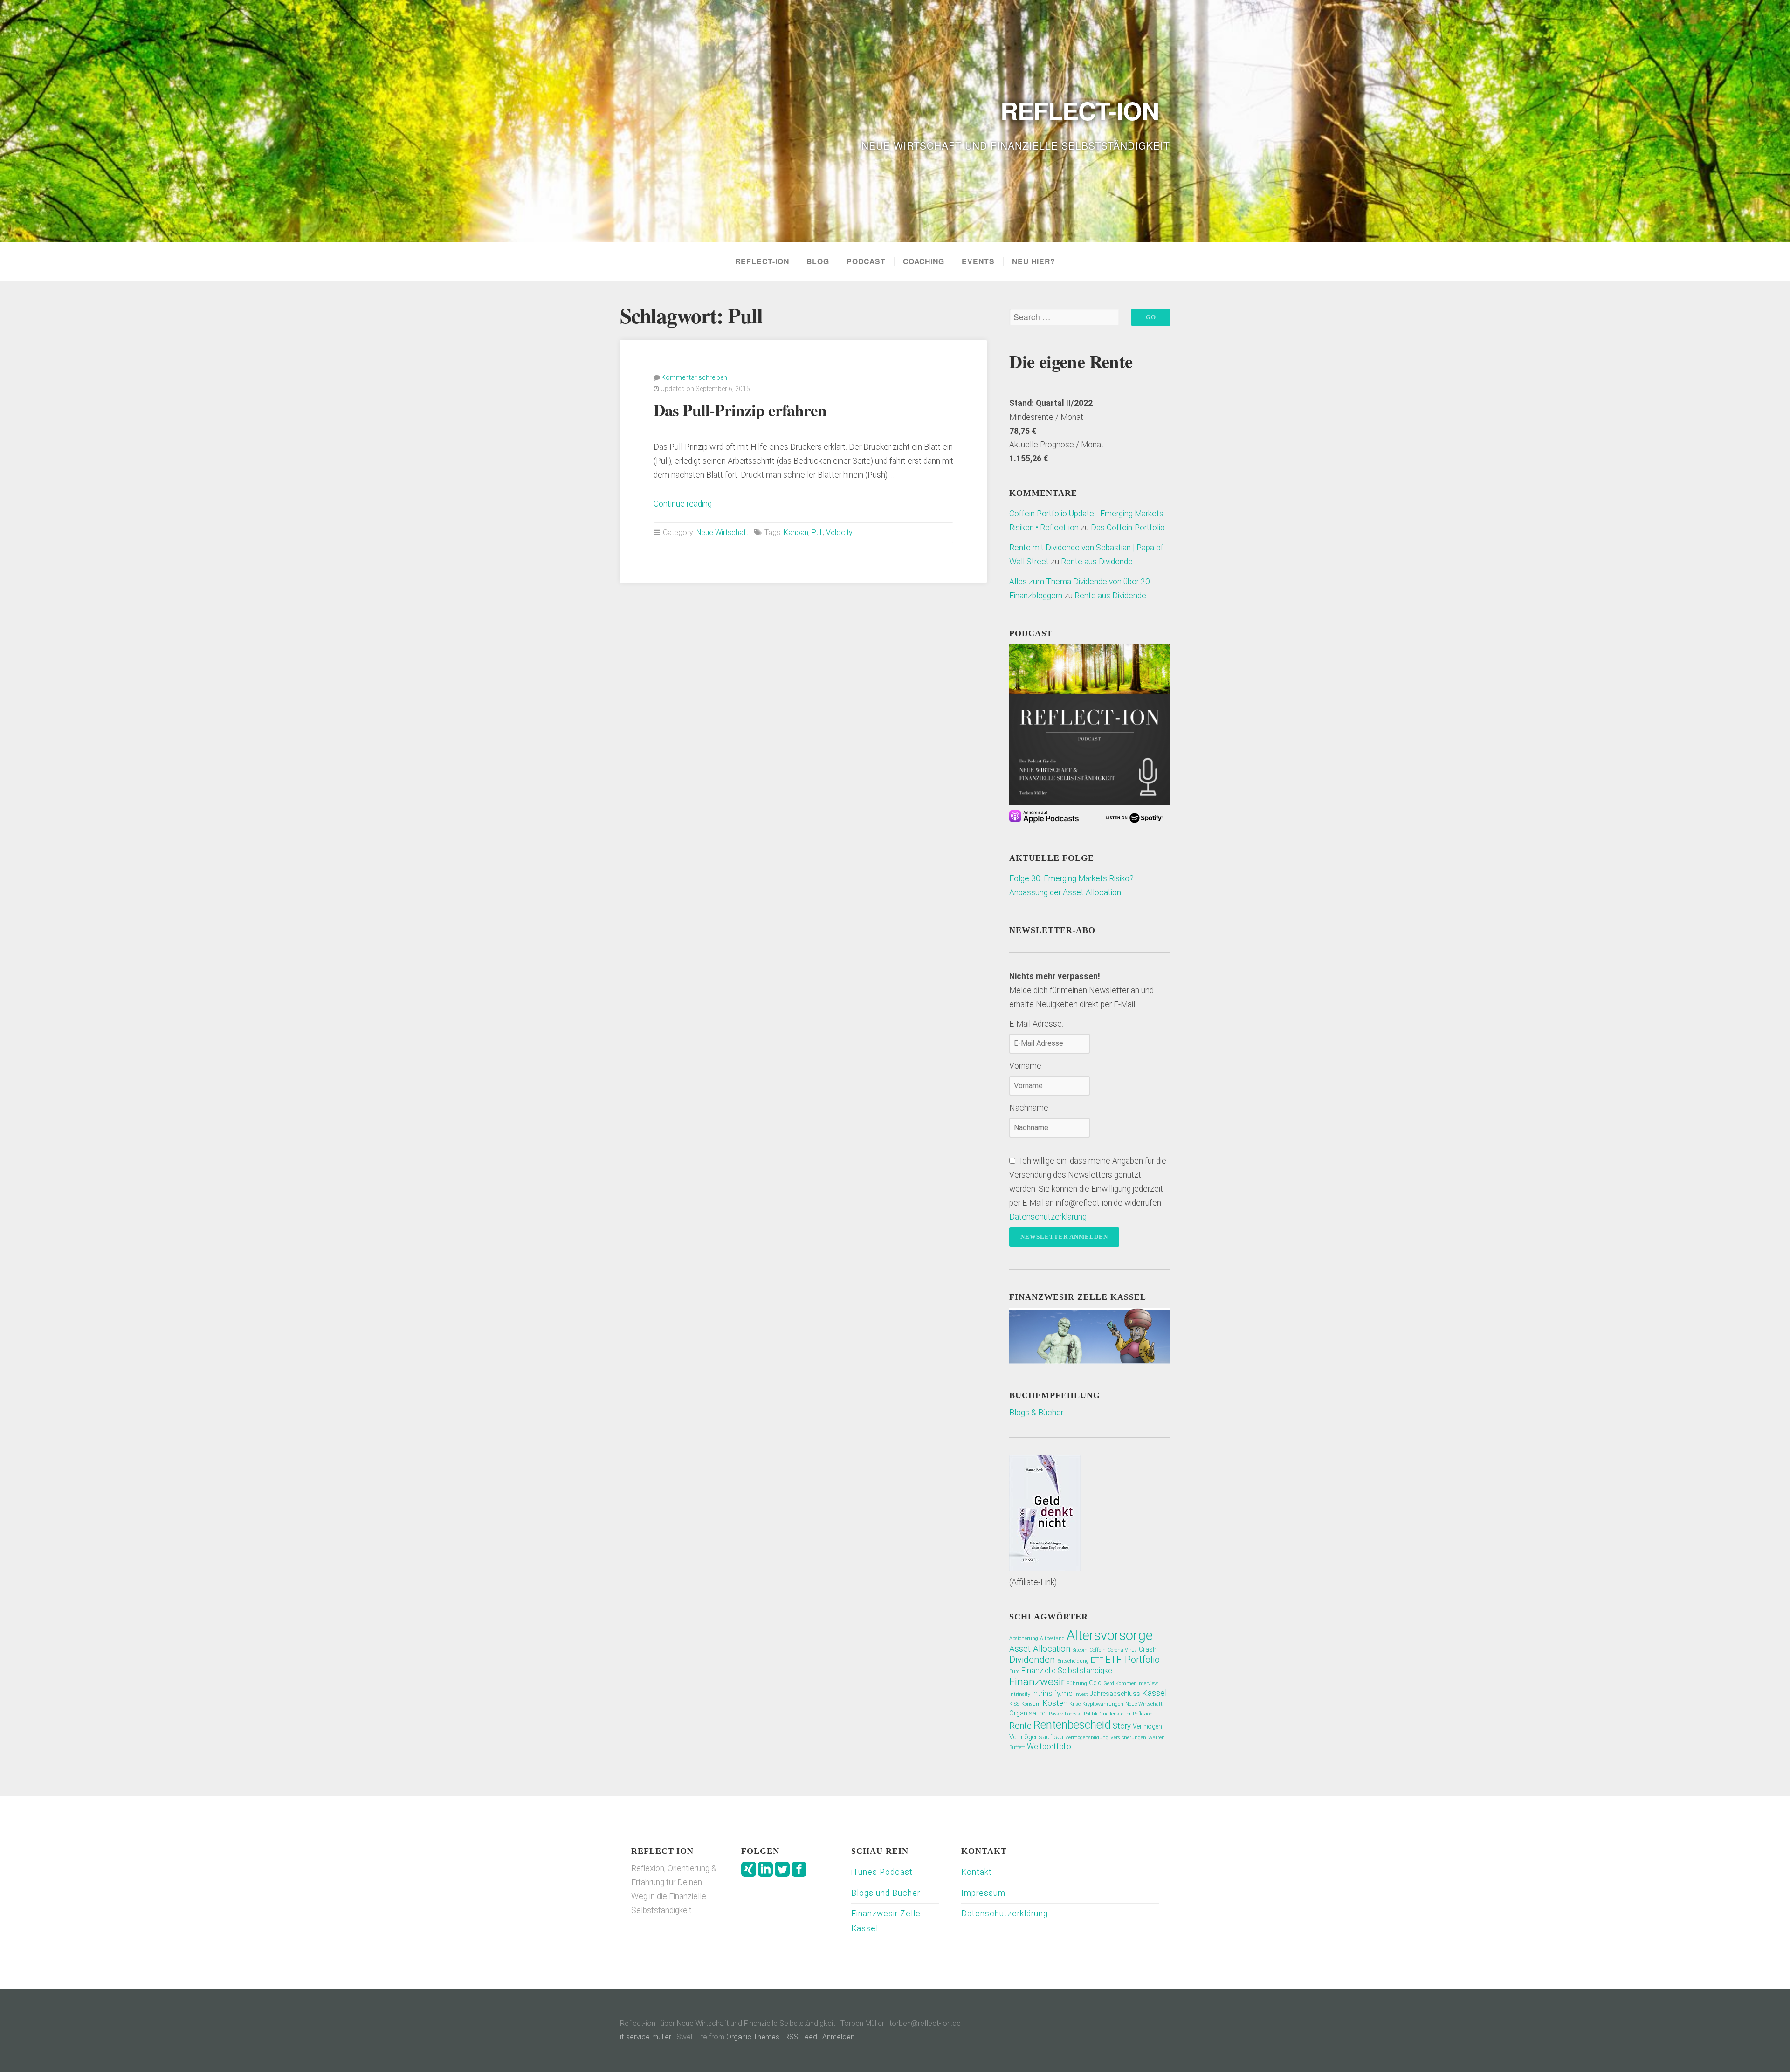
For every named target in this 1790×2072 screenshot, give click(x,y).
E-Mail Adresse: (1036, 1024)
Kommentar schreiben (694, 377)
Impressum (983, 1893)
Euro (1014, 1671)
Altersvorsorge (1110, 1635)
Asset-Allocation (1040, 1649)
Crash (1148, 1649)
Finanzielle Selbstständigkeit (1069, 1671)
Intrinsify (1020, 1694)
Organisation (1028, 1713)
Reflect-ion (1080, 110)
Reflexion (1143, 1714)
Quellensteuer (1115, 1714)
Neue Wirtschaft (722, 532)
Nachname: (1029, 1108)
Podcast (866, 261)
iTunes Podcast (882, 1872)
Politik (1091, 1714)
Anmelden (838, 2037)
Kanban (796, 532)
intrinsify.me (1052, 1693)
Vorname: (1026, 1066)
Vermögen (1147, 1726)
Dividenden (1032, 1660)
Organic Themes (753, 2037)
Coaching (924, 261)
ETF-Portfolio (1133, 1660)
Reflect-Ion (762, 261)
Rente (1020, 1726)
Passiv (1056, 1714)
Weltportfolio (1049, 1746)
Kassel (1154, 1693)
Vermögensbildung (1087, 1738)
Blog (818, 261)
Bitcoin (1080, 1650)
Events (978, 261)
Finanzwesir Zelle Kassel (886, 1921)
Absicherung (1024, 1638)
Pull (817, 532)
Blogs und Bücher (886, 1893)
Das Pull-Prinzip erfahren (740, 410)
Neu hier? (1034, 261)
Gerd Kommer (1119, 1684)
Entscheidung (1073, 1661)
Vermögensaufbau (1036, 1737)
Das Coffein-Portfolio (1128, 528)
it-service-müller (646, 2037)
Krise (1075, 1704)
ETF (1097, 1660)
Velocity (839, 532)
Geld (1095, 1683)
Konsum (1031, 1704)
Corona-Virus (1122, 1650)
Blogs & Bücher (1036, 1413)
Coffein (1098, 1650)
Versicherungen (1128, 1738)
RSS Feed (801, 2037)
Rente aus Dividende (1097, 562)
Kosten (1055, 1703)
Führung (1077, 1684)
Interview (1148, 1684)
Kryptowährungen (1103, 1704)
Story (1122, 1726)
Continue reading (683, 504)
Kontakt (977, 1872)
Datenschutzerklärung (1048, 1217)
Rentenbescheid (1072, 1725)
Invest (1081, 1694)
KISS (1014, 1704)
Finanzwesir (1037, 1682)
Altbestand (1052, 1638)
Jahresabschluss (1115, 1694)
